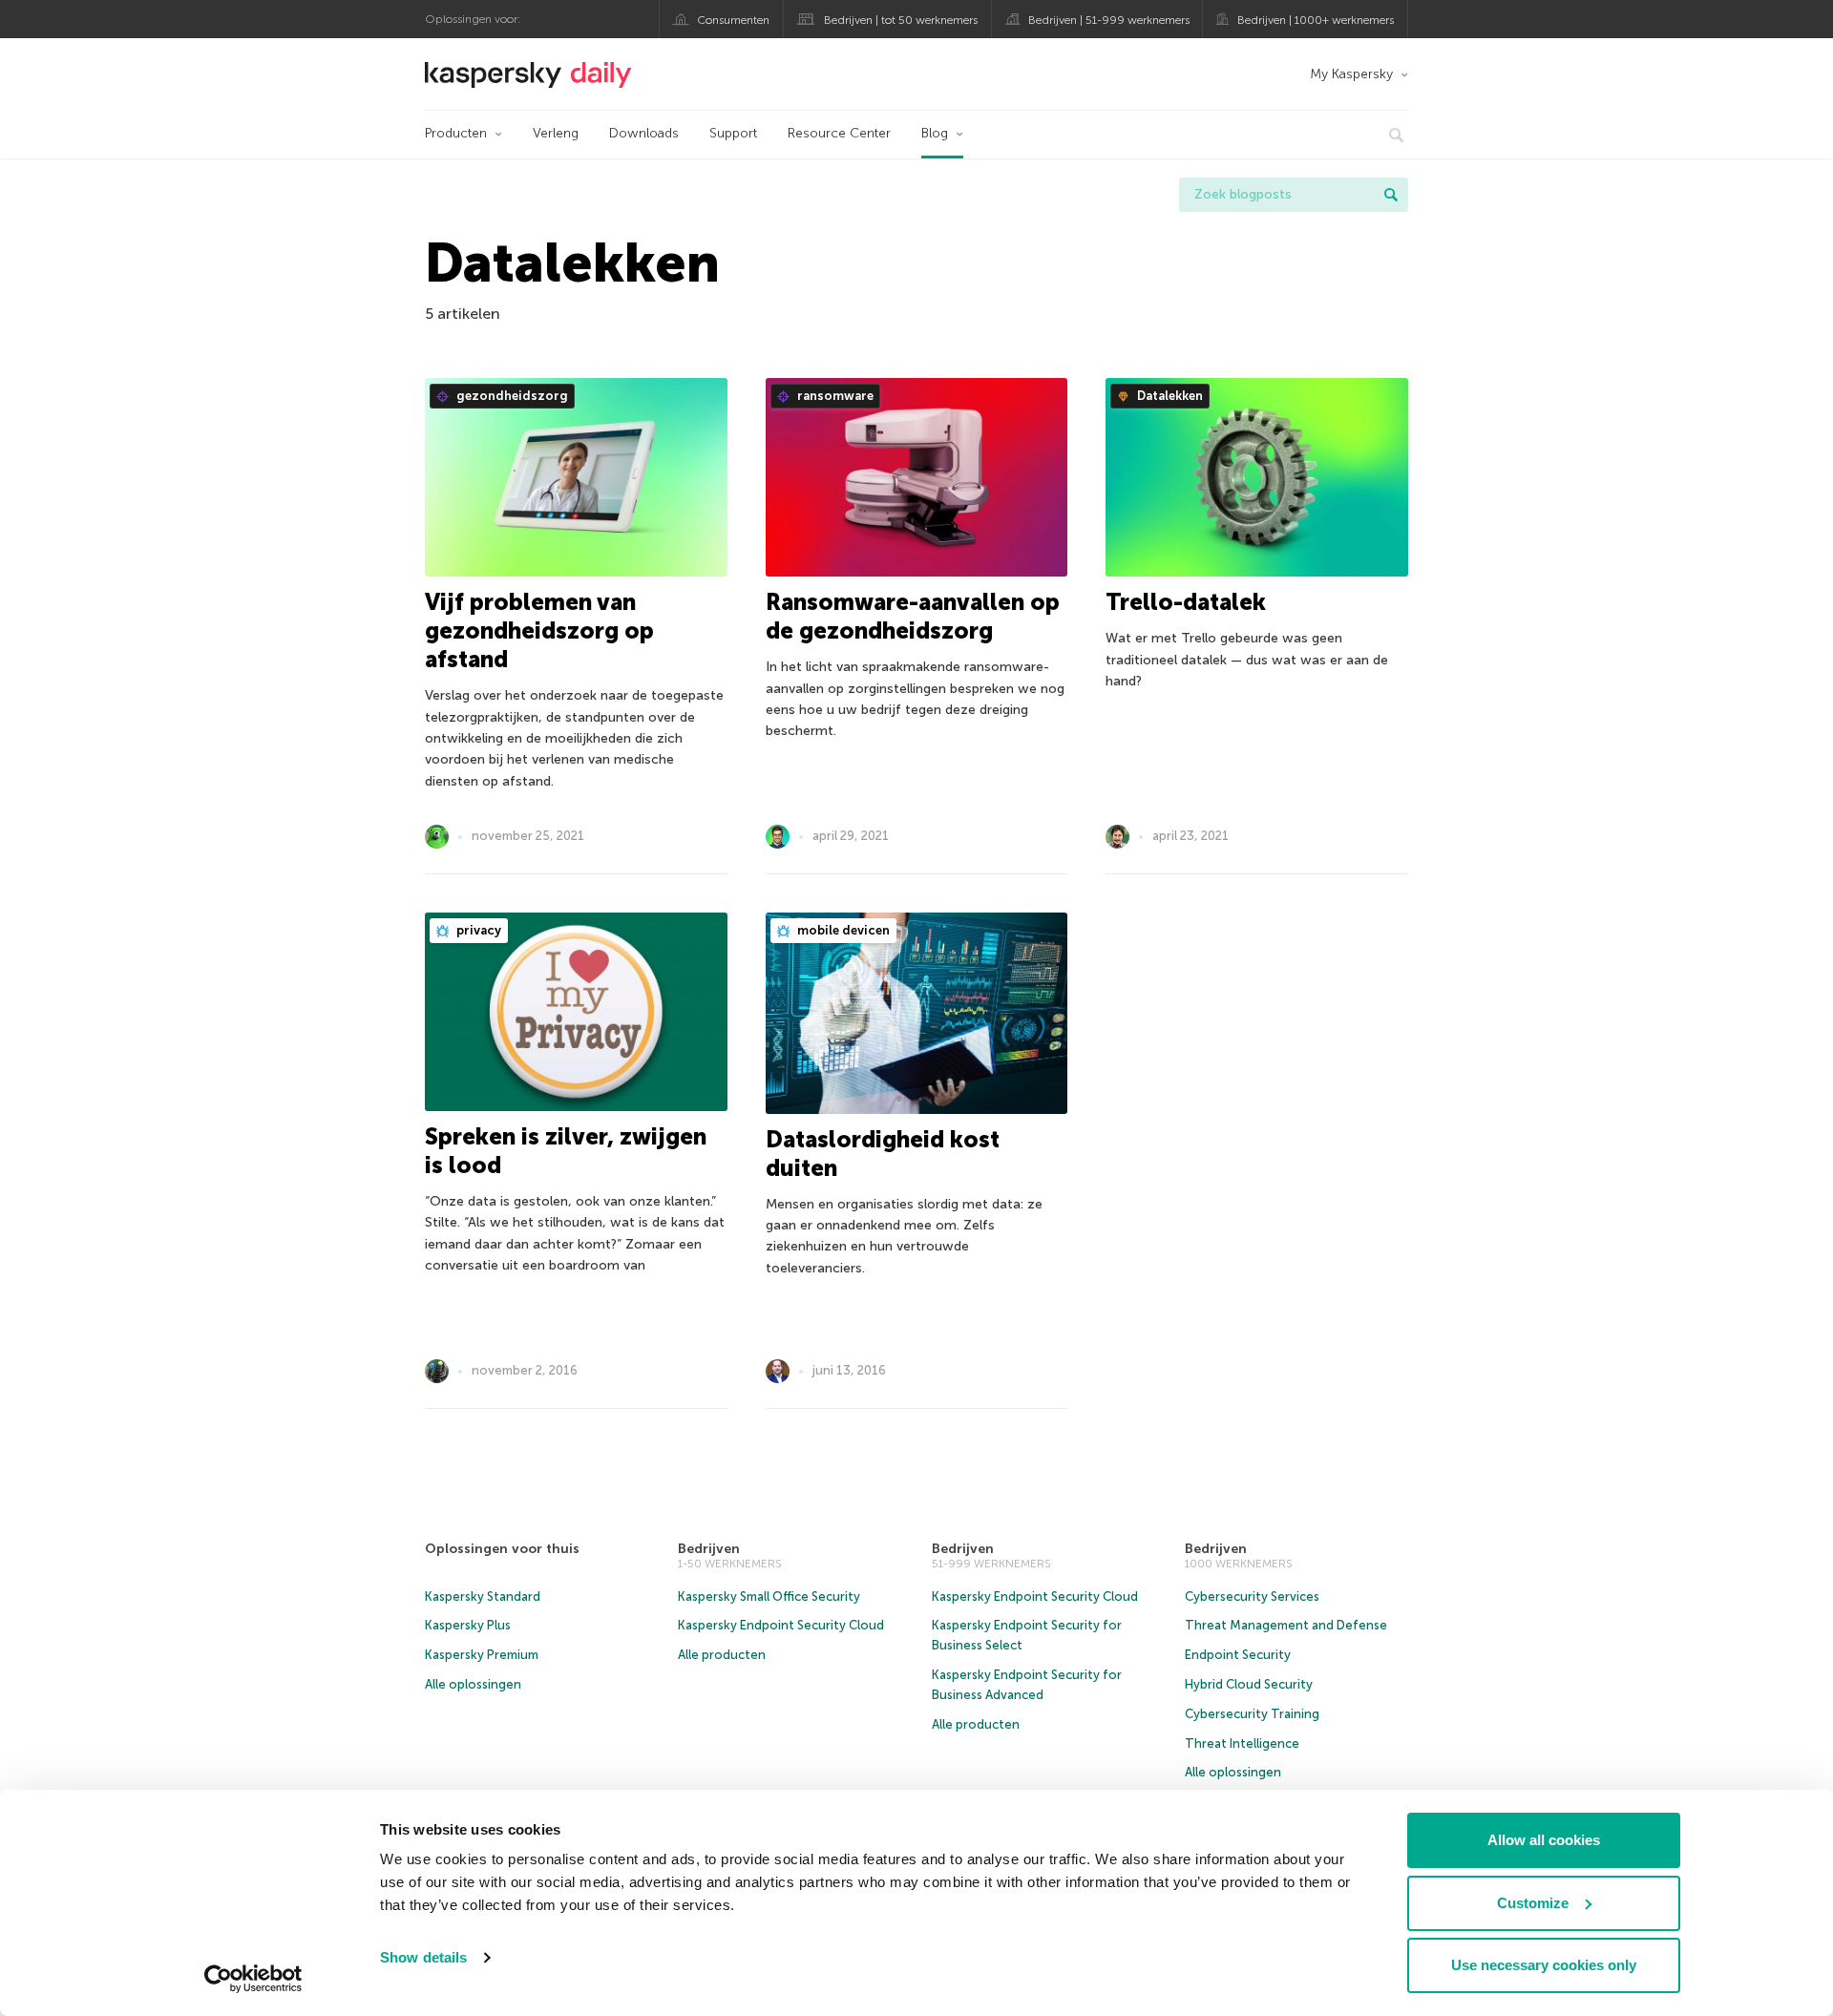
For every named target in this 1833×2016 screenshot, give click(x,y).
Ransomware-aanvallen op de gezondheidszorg (913, 616)
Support (733, 133)
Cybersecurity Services (1252, 1596)
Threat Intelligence (1242, 1743)
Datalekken (1169, 396)
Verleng (556, 133)
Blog (935, 133)
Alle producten (722, 1655)
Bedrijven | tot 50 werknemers (901, 20)
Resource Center (839, 133)
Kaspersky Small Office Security (769, 1596)
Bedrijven (709, 1549)
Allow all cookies (1544, 1840)
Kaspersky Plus (468, 1625)
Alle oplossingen (473, 1684)
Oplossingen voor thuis (502, 1549)
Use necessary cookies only (1544, 1965)
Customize (1533, 1903)
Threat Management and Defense (1286, 1625)
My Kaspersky (1351, 74)
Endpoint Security (1238, 1655)
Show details (423, 1957)
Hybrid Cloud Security (1249, 1684)
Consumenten (733, 20)
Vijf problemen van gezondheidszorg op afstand (539, 630)
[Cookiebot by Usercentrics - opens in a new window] (253, 1979)
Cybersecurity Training (1252, 1714)
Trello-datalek (1186, 602)
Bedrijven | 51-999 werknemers (1109, 20)
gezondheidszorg (511, 396)
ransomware (834, 396)
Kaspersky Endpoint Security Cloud (781, 1625)
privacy (477, 930)
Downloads (644, 133)
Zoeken (1391, 195)
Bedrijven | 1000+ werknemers (1316, 20)
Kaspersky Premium (482, 1655)
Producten (456, 133)
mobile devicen (842, 930)
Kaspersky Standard (483, 1596)
